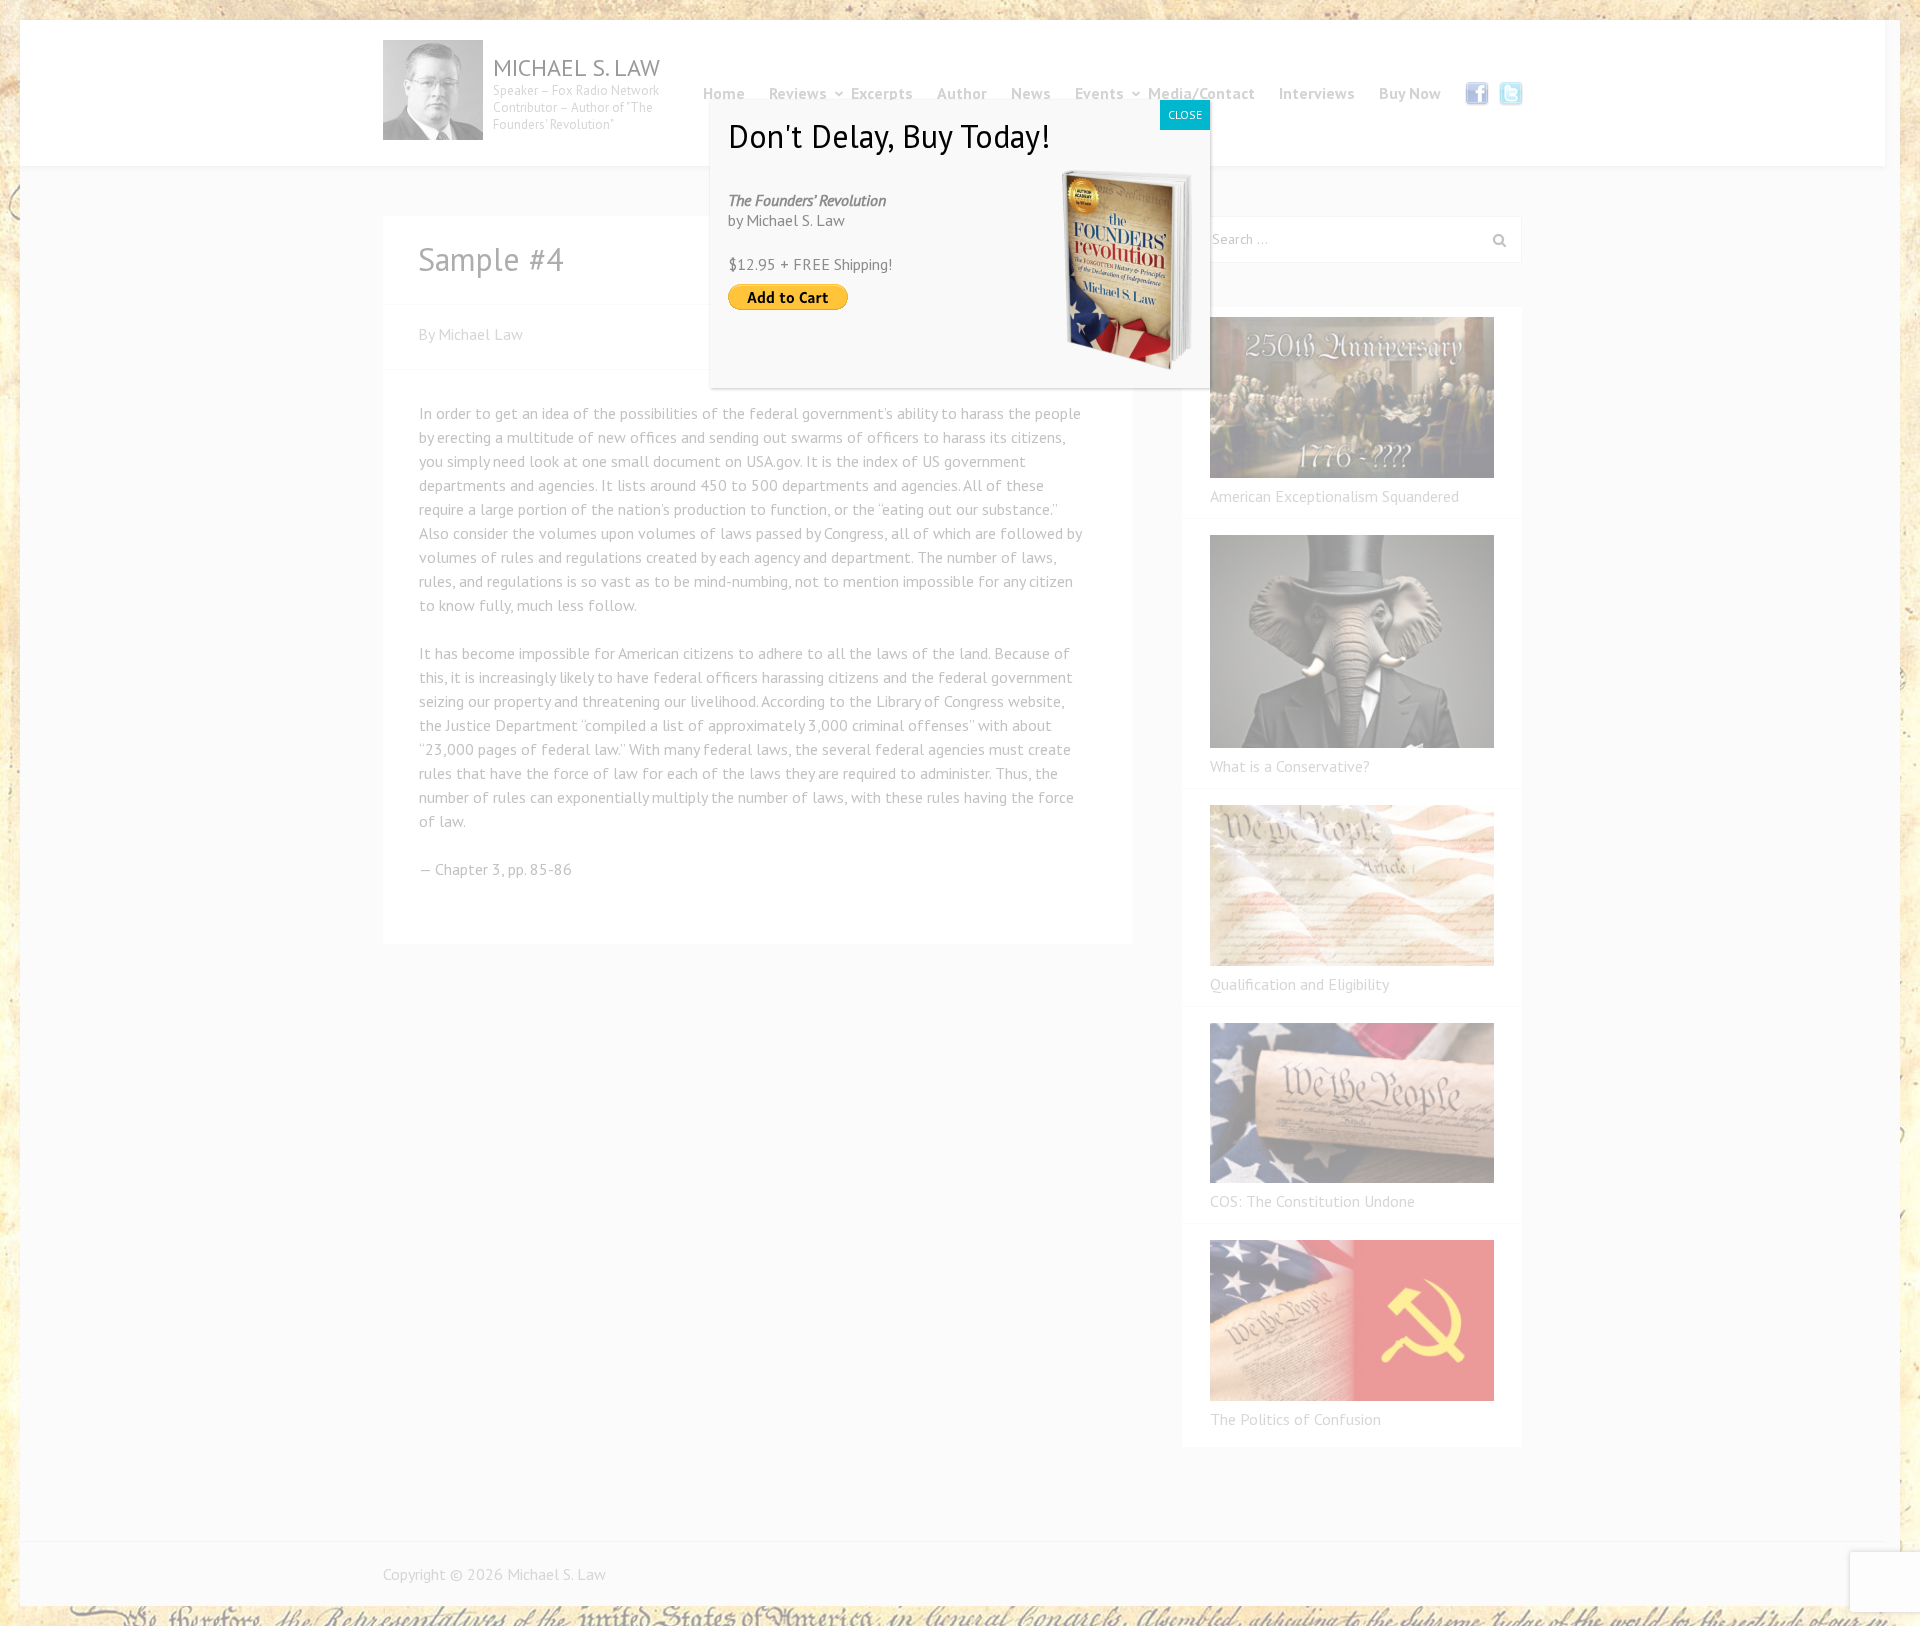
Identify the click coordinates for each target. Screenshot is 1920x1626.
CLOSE (1185, 114)
